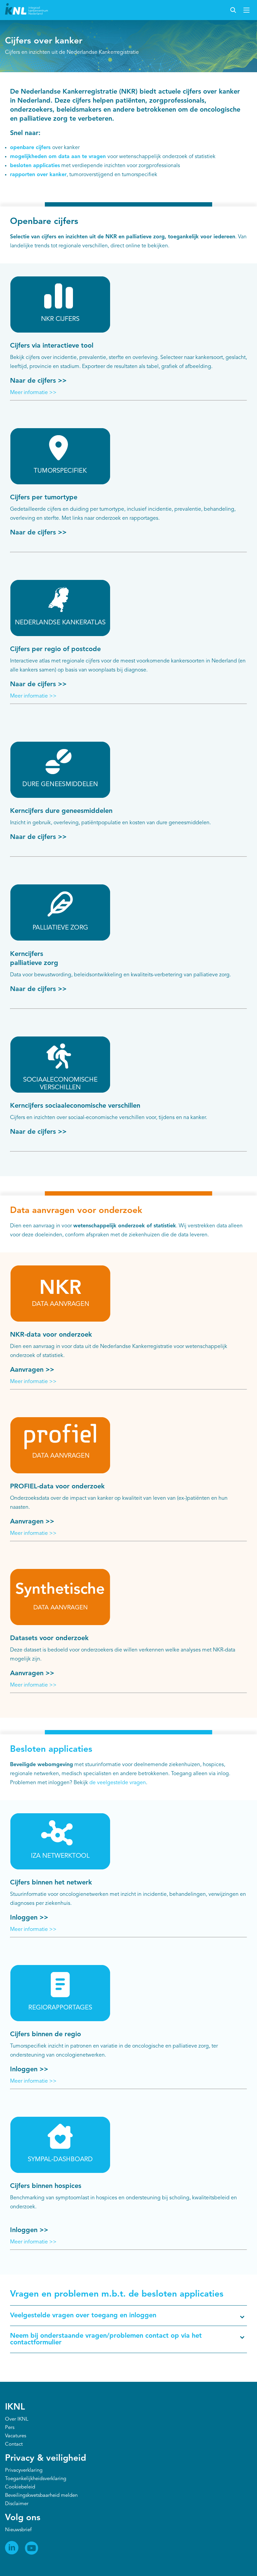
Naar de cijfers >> (38, 381)
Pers (10, 2428)
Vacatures (16, 2436)
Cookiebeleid (20, 2487)
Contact (14, 2444)
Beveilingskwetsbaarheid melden (41, 2496)
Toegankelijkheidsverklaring (36, 2479)
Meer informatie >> (33, 393)
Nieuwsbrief (18, 2530)
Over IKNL (17, 2419)
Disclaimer (17, 2504)
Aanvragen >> (32, 1370)
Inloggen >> (29, 1918)
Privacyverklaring (24, 2471)
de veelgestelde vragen (118, 1783)
